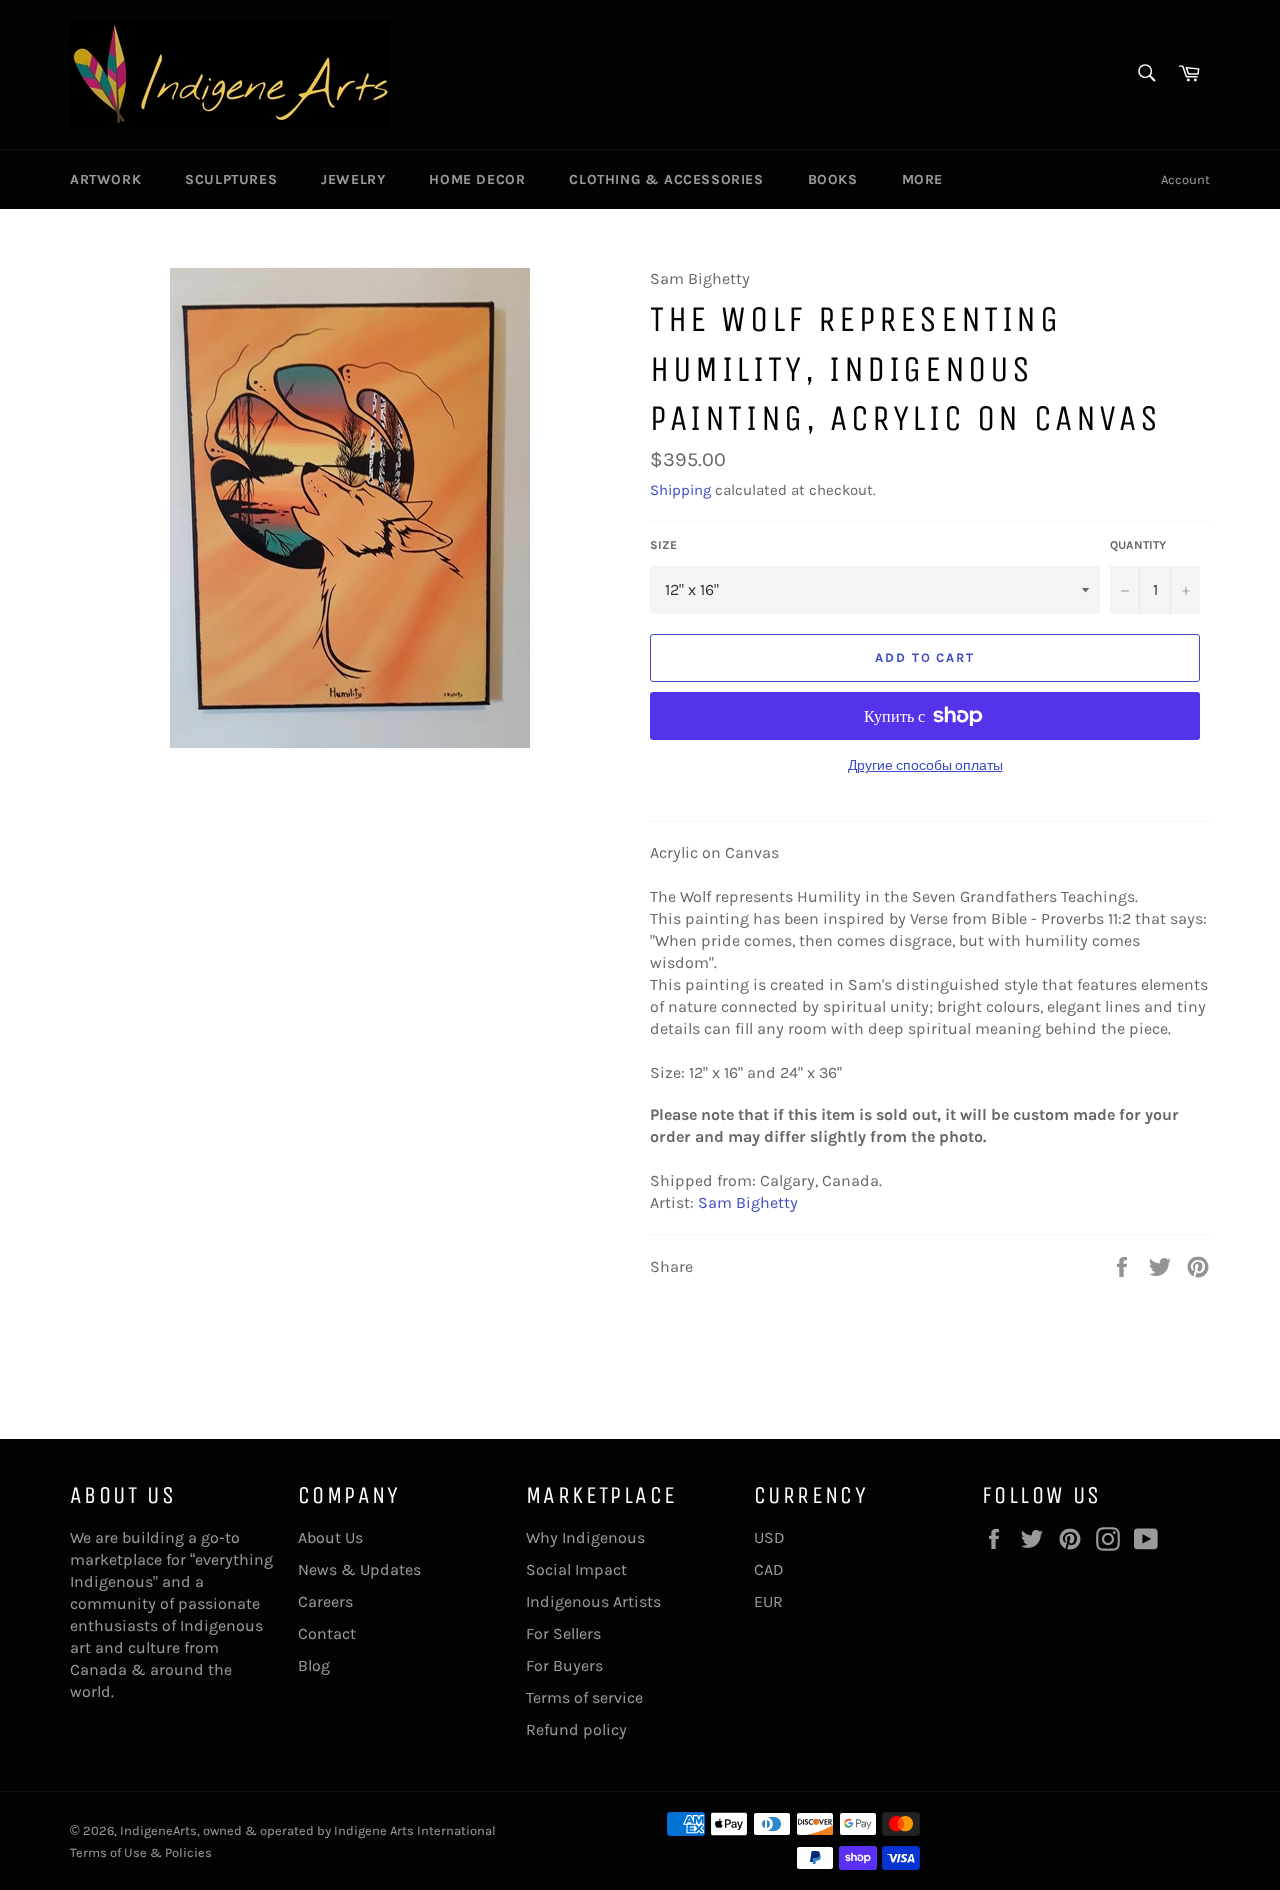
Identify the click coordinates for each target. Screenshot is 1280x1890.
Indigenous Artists (593, 1601)
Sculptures (231, 179)
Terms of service (584, 1697)
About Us (330, 1537)
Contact (327, 1633)
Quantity (1138, 545)
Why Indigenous (585, 1537)
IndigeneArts (158, 1830)
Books (833, 179)
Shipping (680, 490)
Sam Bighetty (748, 1202)
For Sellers (563, 1633)
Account (1185, 179)
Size (663, 545)
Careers (325, 1601)
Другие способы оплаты (925, 765)
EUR (768, 1601)
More (922, 179)
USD (769, 1537)
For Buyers (564, 1665)
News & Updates (359, 1569)
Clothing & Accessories (666, 179)
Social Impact (576, 1569)
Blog (314, 1665)
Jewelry (353, 179)
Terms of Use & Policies (141, 1852)
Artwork (105, 179)
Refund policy (576, 1729)
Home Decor (477, 179)
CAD (769, 1569)
